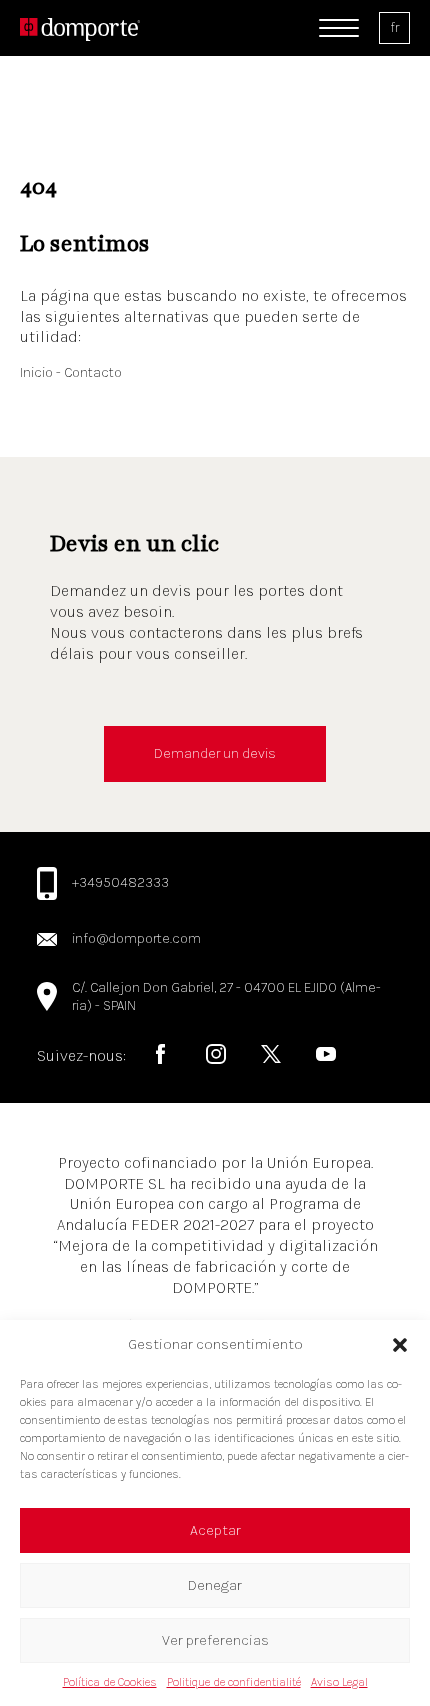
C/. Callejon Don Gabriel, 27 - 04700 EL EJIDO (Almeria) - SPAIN (226, 996)
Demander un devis (215, 753)
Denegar (215, 1585)
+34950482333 (120, 882)
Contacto (93, 372)
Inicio (38, 372)
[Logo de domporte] (80, 28)
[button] (400, 1345)
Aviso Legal (339, 1682)
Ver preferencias (215, 1640)
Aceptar (215, 1530)
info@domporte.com (136, 938)
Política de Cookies (110, 1682)
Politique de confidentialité (234, 1682)
